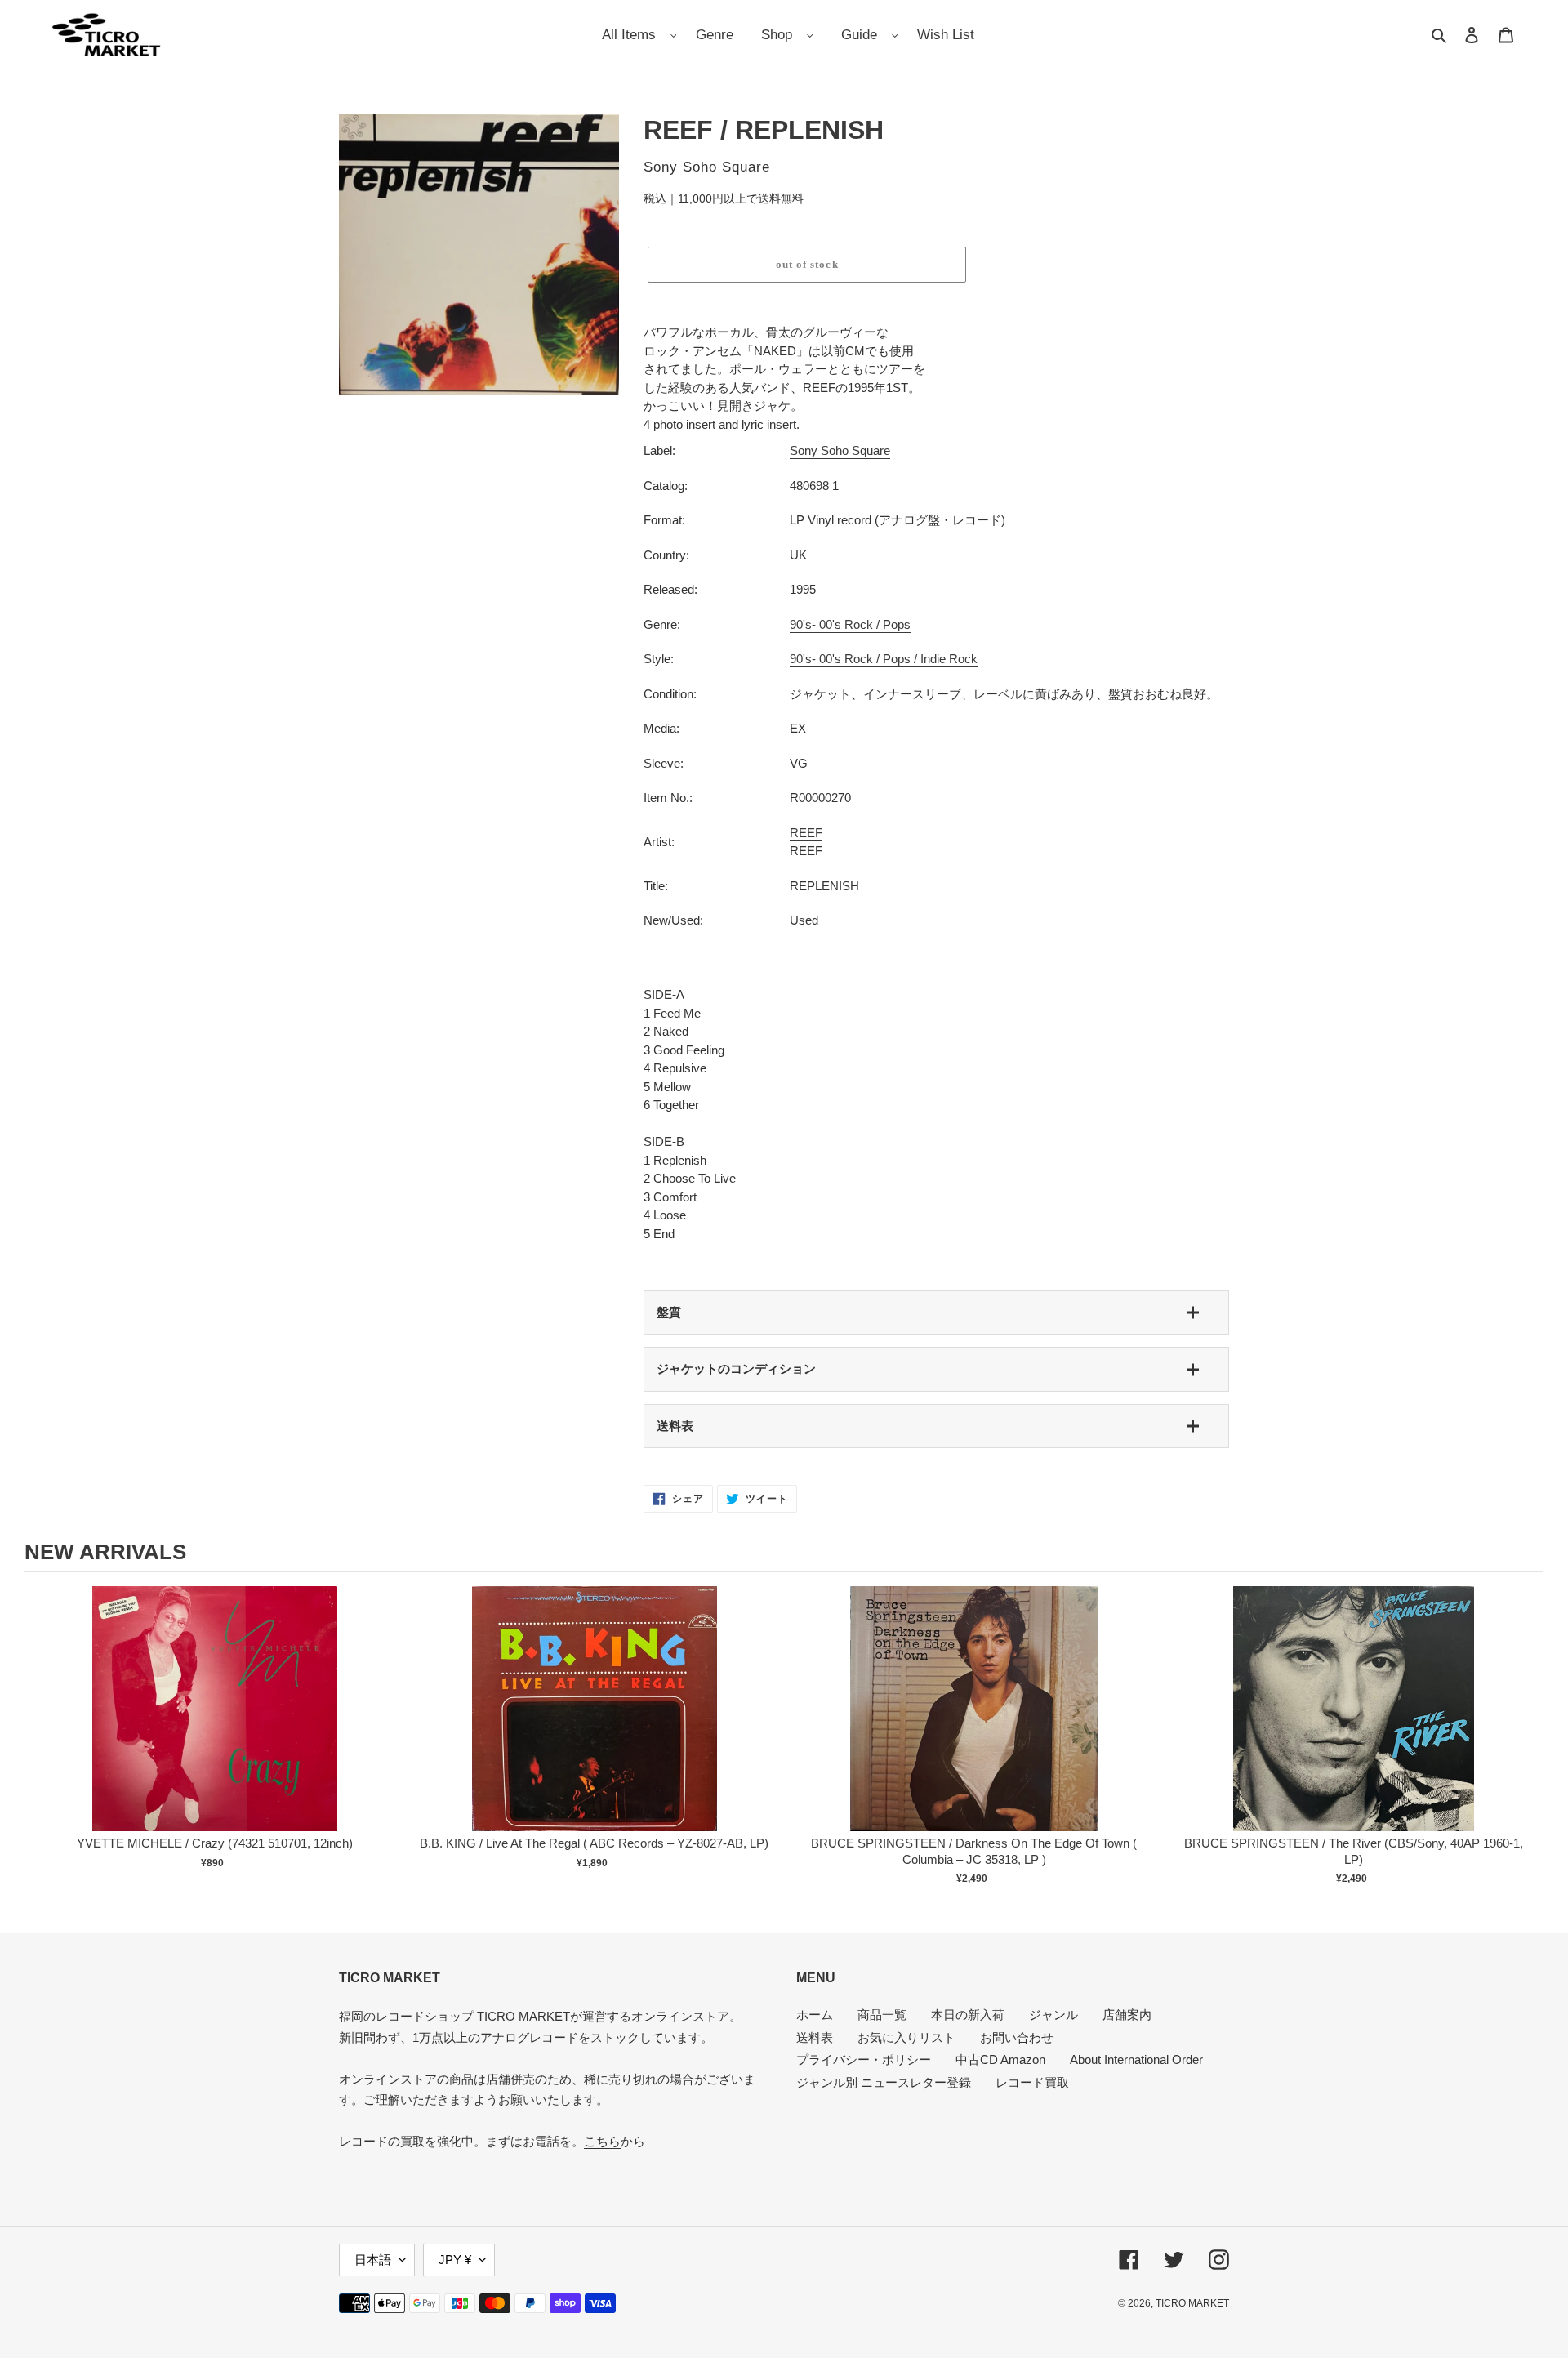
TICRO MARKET (1192, 2303)
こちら (602, 2141)
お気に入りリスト (906, 2037)
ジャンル (1053, 2015)
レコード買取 (1032, 2082)
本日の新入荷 (968, 2015)
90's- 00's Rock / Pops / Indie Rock (884, 659)
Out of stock (215, 1725)
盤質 (669, 1312)
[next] (1527, 1738)
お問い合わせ (1017, 2037)
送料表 (675, 1426)
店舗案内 (1127, 2015)
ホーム (815, 2015)
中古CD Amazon (1000, 2059)
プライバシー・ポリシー (864, 2059)
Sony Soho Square (840, 450)
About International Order (1136, 2059)
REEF (806, 833)
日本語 (373, 2260)
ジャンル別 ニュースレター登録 (884, 2082)
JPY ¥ (455, 2260)
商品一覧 (882, 2015)
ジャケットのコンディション (736, 1368)
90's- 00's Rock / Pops (850, 624)
